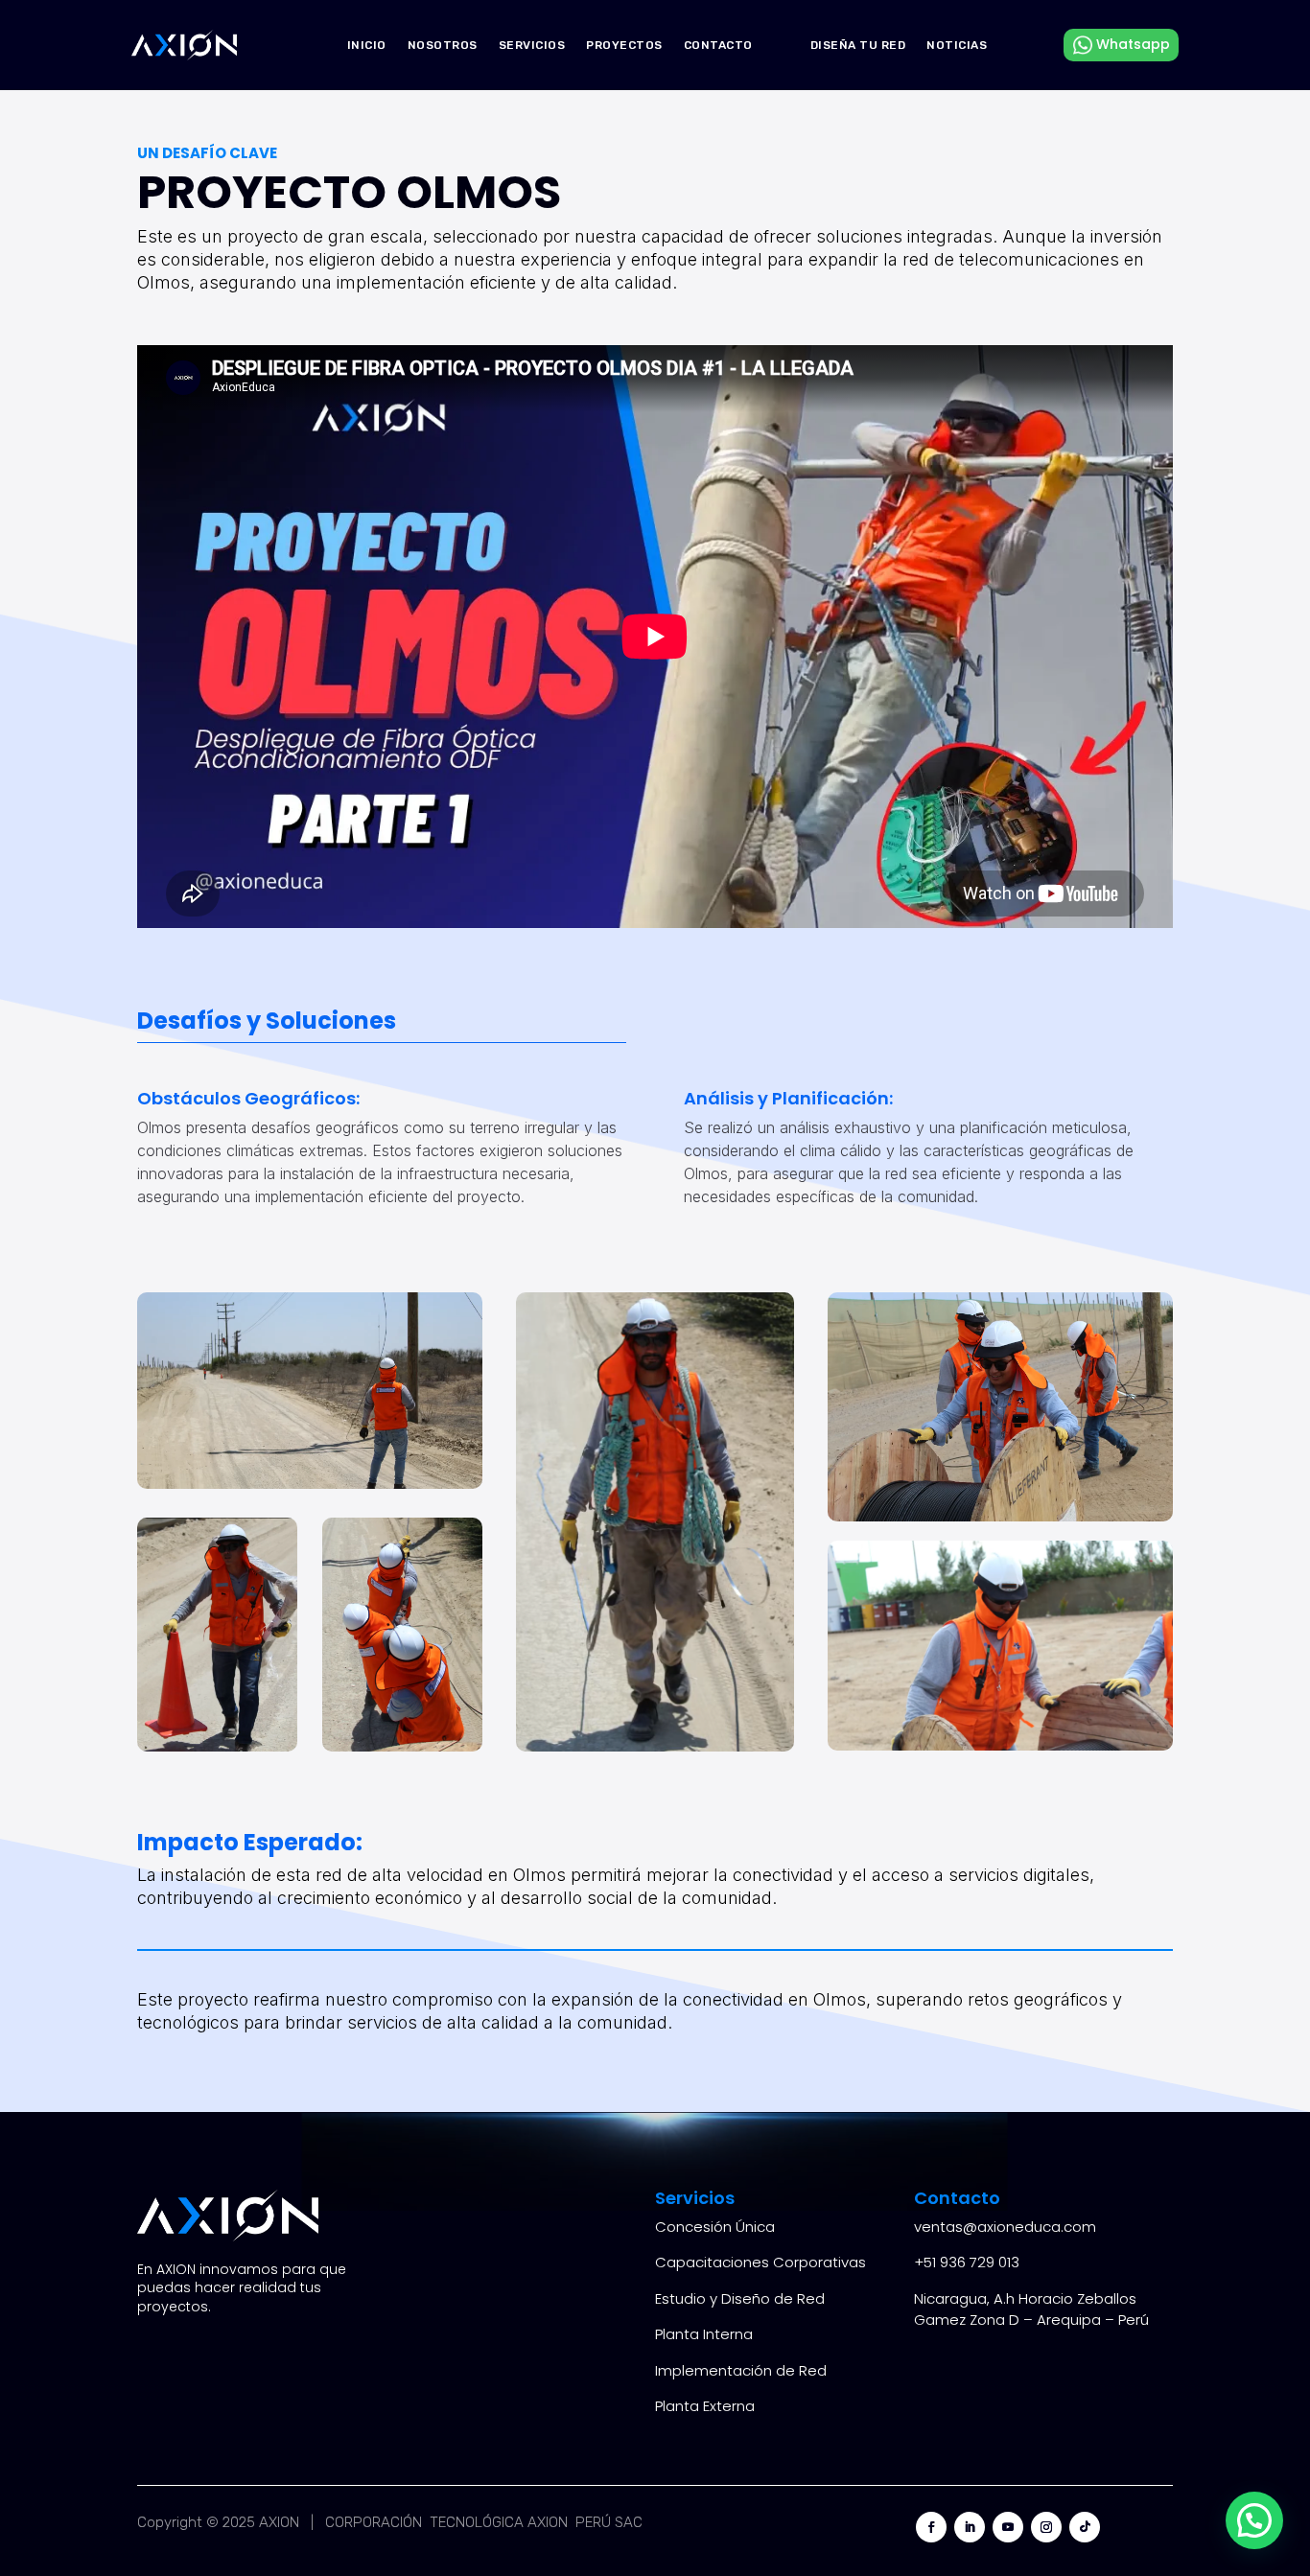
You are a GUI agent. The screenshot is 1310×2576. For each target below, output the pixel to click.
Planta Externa (705, 2406)
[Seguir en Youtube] (1008, 2527)
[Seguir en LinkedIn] (970, 2527)
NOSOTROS (443, 45)
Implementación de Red (741, 2370)
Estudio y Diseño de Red (740, 2298)
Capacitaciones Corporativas (760, 2262)
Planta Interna (704, 2334)
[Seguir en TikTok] (1085, 2527)
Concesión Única (715, 2227)
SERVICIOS (532, 45)
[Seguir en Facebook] (931, 2527)
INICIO (367, 45)
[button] (1254, 2520)
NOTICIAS (957, 45)
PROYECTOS (624, 45)
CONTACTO (718, 45)
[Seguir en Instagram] (1046, 2527)
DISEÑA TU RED (858, 45)
